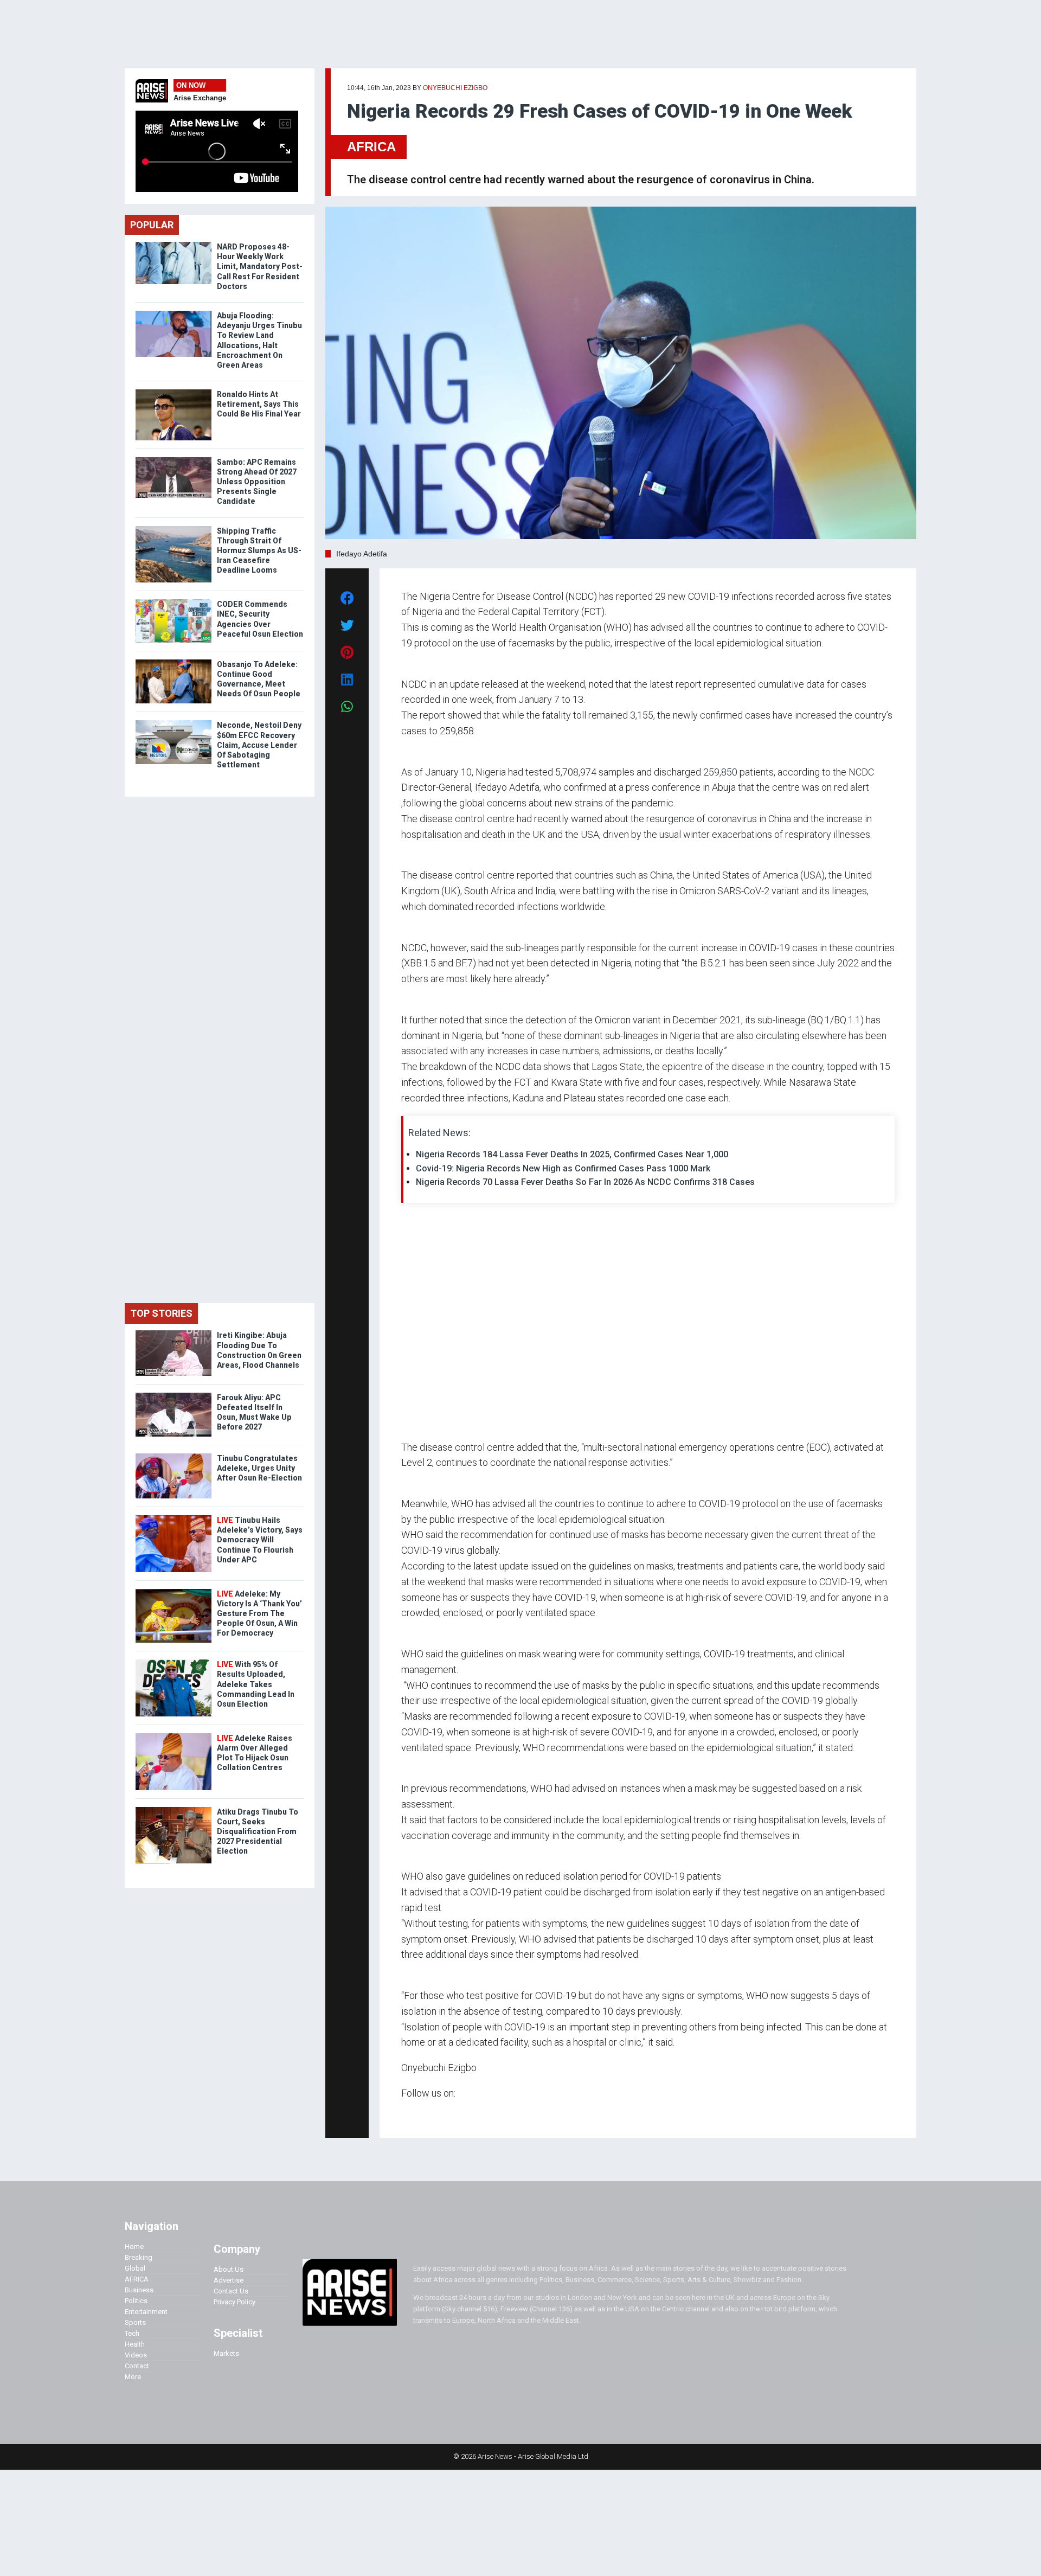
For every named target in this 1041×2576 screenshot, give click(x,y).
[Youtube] (423, 2114)
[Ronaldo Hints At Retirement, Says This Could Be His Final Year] (173, 392)
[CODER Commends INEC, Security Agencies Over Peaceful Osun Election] (173, 602)
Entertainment (146, 2312)
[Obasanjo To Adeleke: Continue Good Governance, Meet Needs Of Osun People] (173, 662)
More (133, 2377)
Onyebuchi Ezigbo (455, 88)
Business (139, 2290)
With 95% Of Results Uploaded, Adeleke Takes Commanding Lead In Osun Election (256, 1684)
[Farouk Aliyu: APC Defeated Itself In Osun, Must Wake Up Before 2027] (173, 1395)
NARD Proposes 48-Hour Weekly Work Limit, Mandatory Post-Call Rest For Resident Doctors (260, 267)
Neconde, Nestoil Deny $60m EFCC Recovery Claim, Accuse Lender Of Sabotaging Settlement (259, 745)
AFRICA (371, 147)
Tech (132, 2333)
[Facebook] (403, 2114)
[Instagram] (412, 2114)
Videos (136, 2355)
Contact (137, 2366)
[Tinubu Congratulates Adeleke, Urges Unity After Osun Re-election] (173, 1456)
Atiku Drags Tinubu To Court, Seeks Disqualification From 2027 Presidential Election (258, 1832)
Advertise (229, 2280)
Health (135, 2344)
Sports (135, 2322)
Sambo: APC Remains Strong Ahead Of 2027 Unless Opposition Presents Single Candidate (257, 482)
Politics (136, 2301)
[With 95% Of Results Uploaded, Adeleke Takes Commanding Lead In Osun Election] (173, 1662)
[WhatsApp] (417, 2114)
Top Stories (161, 1313)
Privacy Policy (234, 2302)
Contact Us (231, 2291)
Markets (226, 2353)
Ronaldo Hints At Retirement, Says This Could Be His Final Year (259, 404)
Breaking (139, 2257)
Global (135, 2268)
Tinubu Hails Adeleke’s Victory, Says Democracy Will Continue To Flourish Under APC (260, 1540)
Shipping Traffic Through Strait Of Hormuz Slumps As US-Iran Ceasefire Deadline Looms (259, 551)
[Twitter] (407, 2114)
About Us (229, 2269)
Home (134, 2247)
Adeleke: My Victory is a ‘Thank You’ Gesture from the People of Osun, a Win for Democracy (259, 1614)
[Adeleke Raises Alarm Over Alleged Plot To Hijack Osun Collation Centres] (173, 1736)
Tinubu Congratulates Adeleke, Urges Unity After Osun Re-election (259, 1468)
